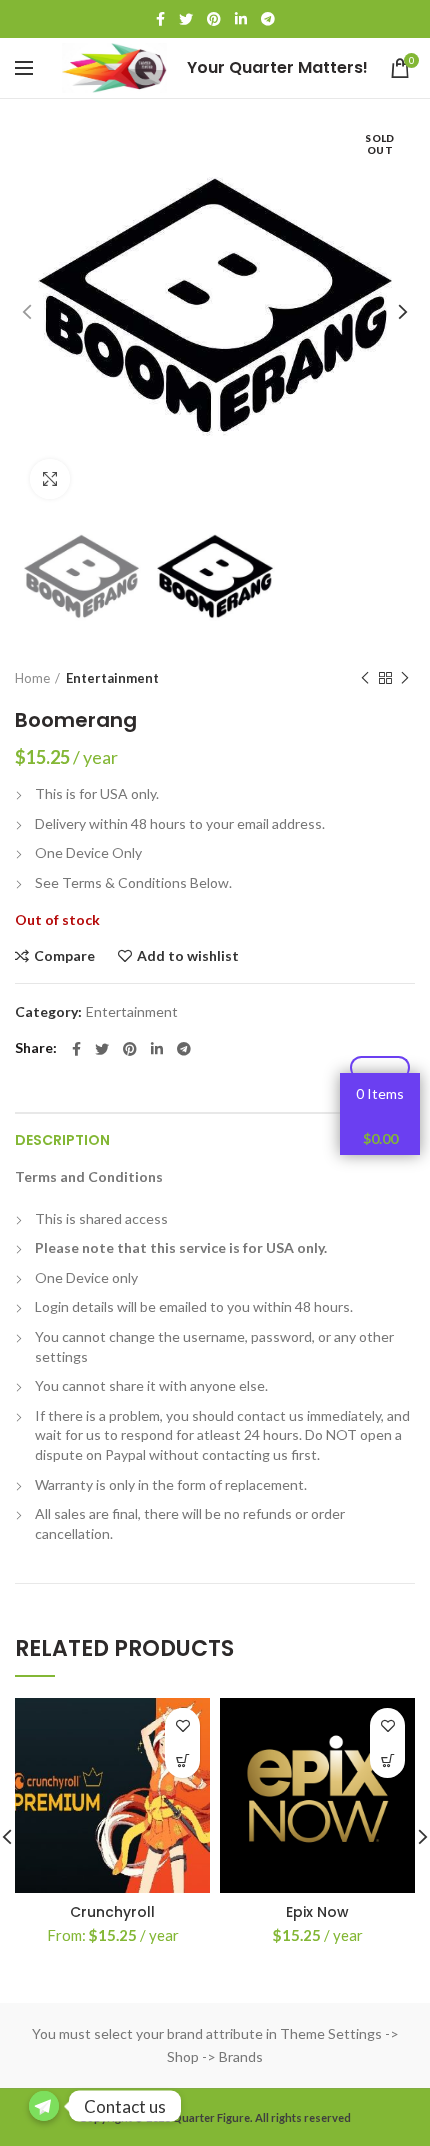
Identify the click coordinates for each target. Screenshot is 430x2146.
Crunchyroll (112, 1912)
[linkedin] (241, 19)
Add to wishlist (188, 956)
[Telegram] (268, 19)
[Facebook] (160, 19)
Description (62, 1140)
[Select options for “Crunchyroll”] (182, 1760)
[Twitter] (186, 19)
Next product (405, 678)
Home (32, 678)
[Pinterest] (214, 19)
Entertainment (112, 678)
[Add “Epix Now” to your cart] (387, 1760)
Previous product (365, 678)
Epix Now (317, 1912)
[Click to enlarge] (50, 479)
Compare (64, 956)
